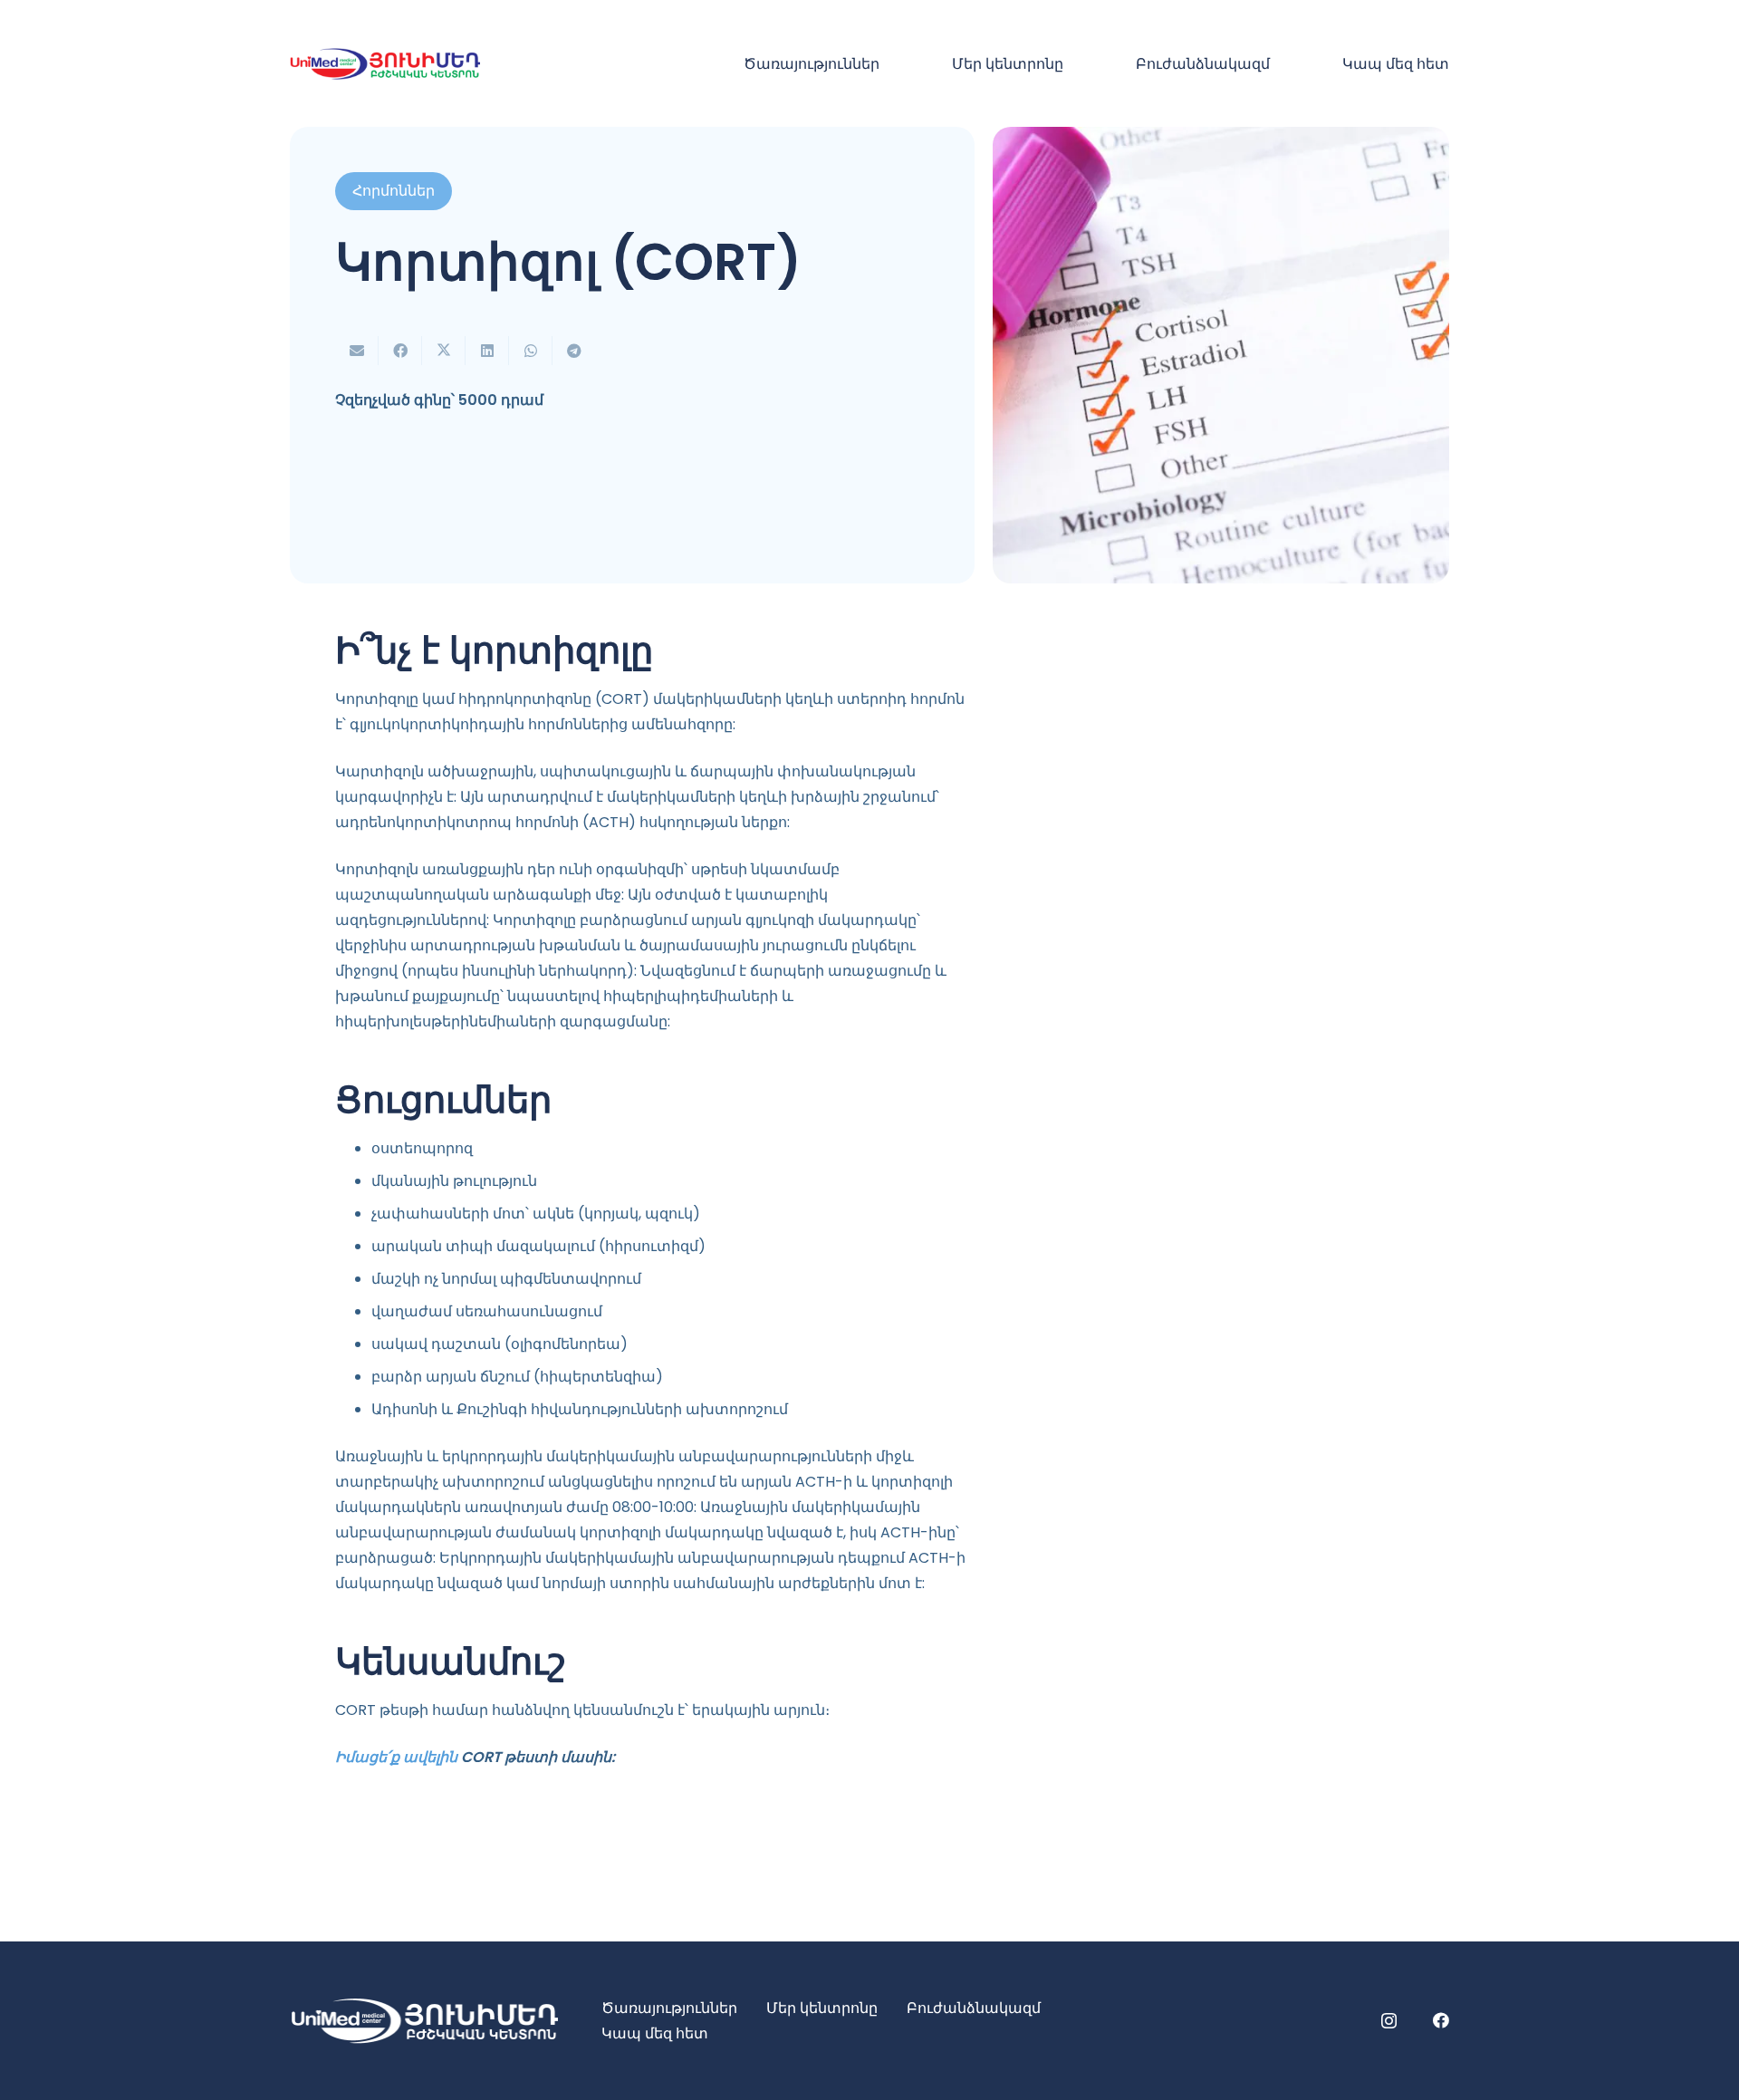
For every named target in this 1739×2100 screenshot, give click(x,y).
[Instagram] (1389, 2021)
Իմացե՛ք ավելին (396, 1757)
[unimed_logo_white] (424, 2021)
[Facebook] (1441, 2020)
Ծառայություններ (669, 2008)
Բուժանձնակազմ (974, 2008)
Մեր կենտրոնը (822, 2008)
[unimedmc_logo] (385, 64)
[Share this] (400, 351)
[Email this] (357, 351)
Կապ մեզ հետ (655, 2033)
